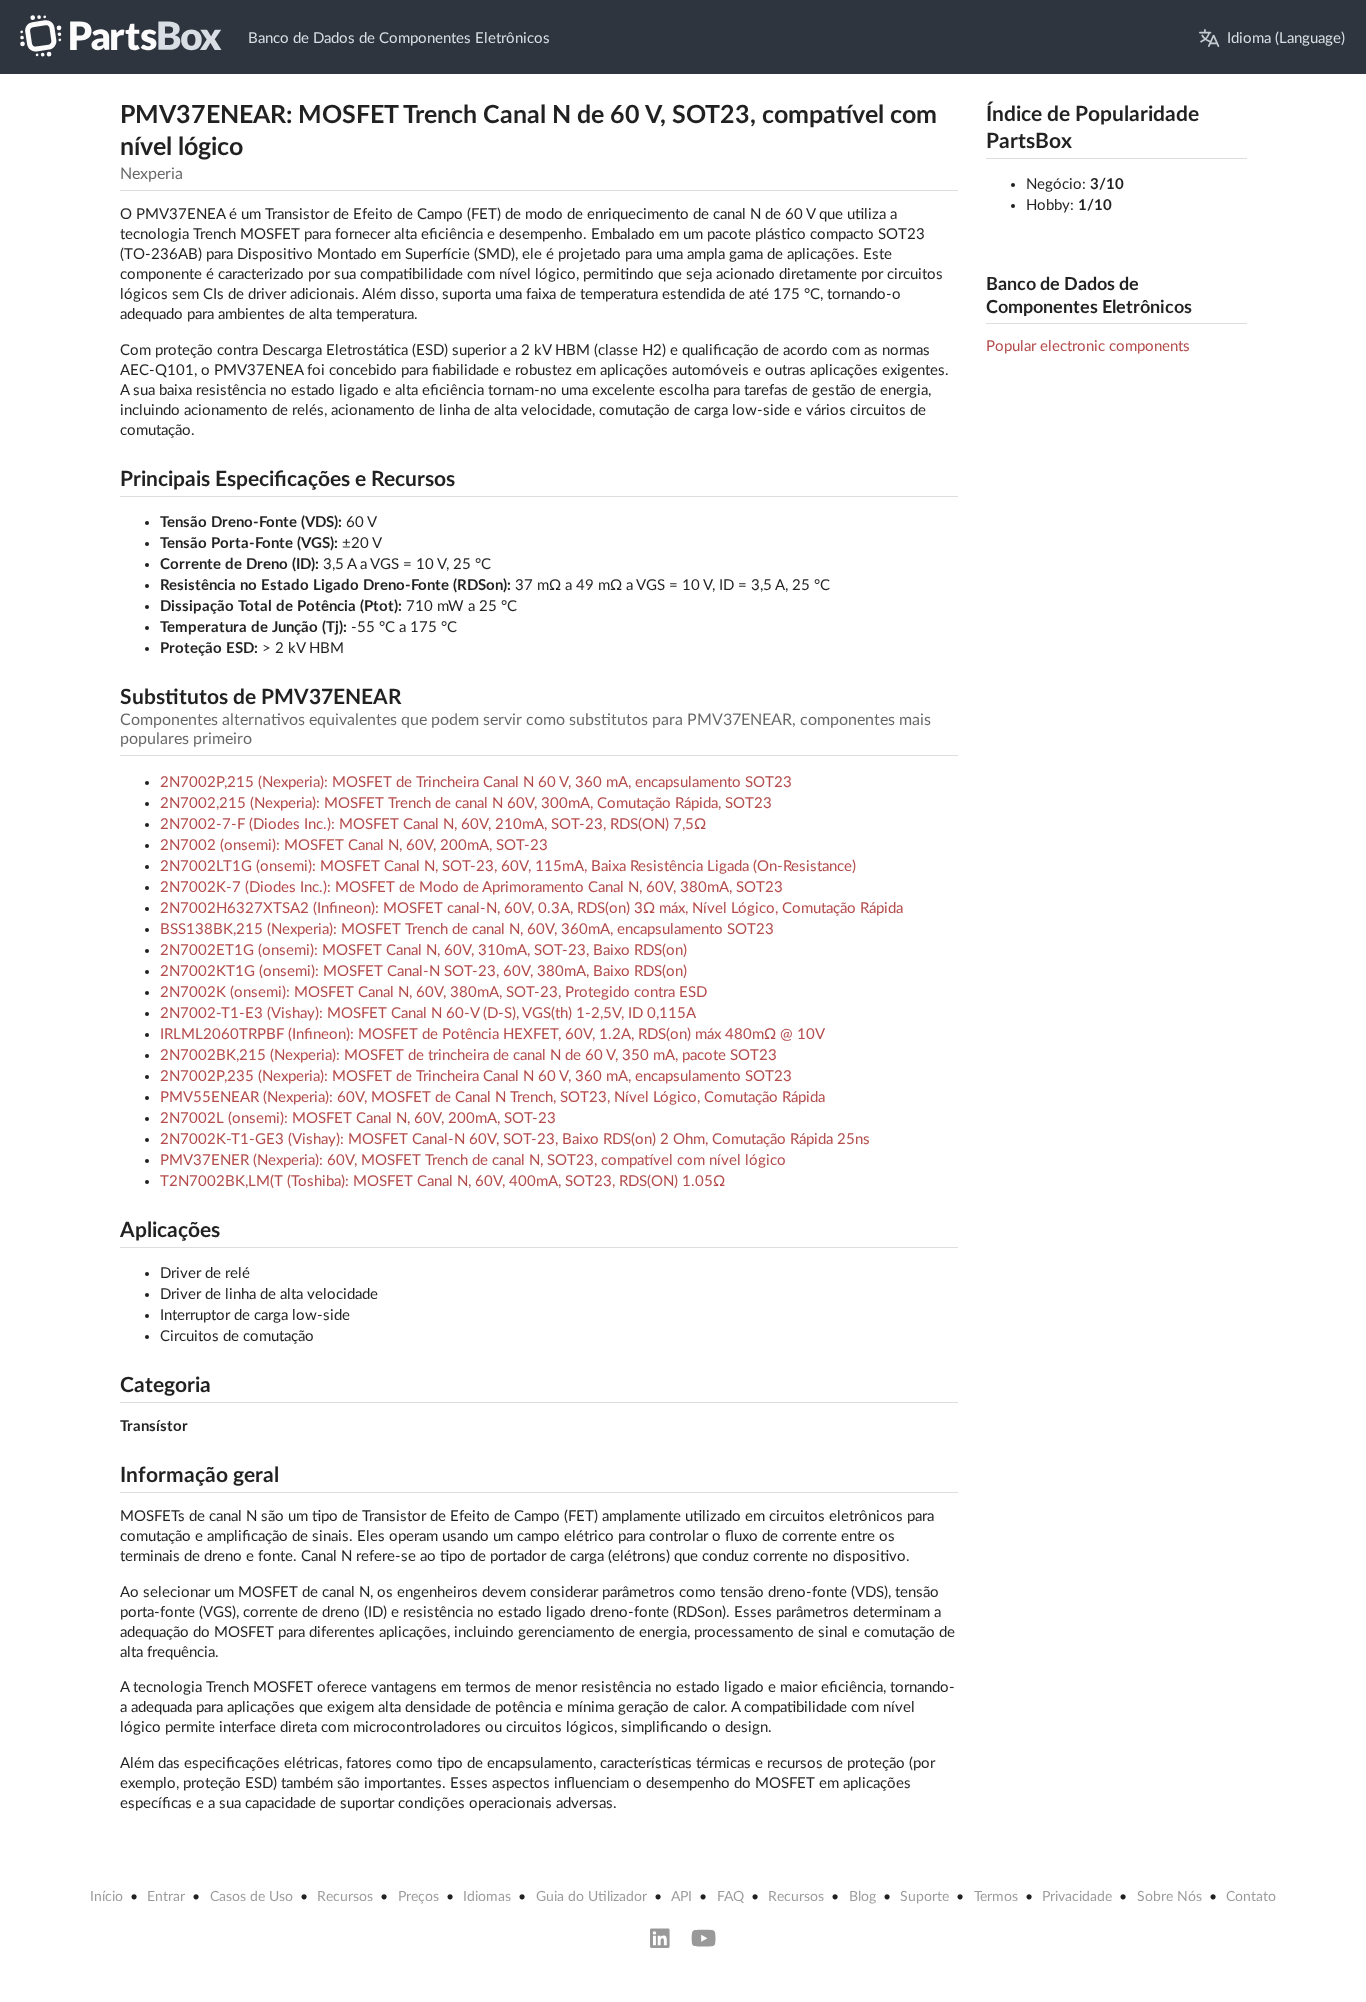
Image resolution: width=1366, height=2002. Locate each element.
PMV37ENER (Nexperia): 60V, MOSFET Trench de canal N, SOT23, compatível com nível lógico (473, 1160)
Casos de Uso (251, 1897)
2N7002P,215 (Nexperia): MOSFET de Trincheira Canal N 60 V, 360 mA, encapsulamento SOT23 (476, 782)
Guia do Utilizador (591, 1897)
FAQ (730, 1897)
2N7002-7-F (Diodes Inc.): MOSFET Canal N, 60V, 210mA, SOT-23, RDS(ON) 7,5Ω (433, 824)
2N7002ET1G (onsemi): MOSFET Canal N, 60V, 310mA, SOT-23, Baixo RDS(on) (423, 950)
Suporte (924, 1897)
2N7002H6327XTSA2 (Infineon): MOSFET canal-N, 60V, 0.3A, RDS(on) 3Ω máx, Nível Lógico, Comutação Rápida (531, 908)
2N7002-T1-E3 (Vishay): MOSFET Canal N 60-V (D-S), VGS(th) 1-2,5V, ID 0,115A (428, 1013)
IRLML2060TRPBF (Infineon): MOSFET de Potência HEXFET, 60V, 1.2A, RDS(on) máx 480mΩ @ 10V (492, 1034)
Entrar (166, 1897)
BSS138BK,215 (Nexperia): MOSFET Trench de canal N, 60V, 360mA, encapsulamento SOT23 (467, 929)
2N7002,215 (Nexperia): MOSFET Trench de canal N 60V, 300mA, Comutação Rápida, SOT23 (466, 803)
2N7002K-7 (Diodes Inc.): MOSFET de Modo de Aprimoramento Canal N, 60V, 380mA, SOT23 (471, 887)
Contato (1251, 1897)
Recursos (345, 1897)
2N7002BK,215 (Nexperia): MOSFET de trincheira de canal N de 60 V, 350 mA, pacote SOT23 (468, 1055)
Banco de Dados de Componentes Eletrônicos (399, 38)
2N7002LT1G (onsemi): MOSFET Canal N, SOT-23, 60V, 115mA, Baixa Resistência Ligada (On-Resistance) (508, 866)
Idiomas (487, 1897)
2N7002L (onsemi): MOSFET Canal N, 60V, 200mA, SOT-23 (358, 1118)
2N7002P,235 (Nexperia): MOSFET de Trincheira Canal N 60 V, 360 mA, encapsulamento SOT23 (476, 1076)
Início (106, 1897)
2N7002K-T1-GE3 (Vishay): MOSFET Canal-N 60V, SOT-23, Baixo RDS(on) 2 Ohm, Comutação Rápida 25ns (515, 1139)
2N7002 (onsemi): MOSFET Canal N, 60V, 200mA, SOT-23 (354, 845)
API (681, 1897)
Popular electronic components (1088, 346)
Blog (862, 1897)
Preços (418, 1897)
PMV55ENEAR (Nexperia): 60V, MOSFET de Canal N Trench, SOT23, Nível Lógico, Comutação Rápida (492, 1097)
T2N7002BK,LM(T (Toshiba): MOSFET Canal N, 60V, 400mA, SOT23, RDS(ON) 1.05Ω (442, 1181)
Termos (996, 1897)
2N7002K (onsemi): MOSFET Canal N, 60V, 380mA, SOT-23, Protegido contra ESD (433, 992)
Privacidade (1077, 1897)
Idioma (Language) (1286, 38)
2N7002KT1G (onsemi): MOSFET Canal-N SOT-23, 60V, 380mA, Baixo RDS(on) (423, 971)
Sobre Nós (1169, 1897)
